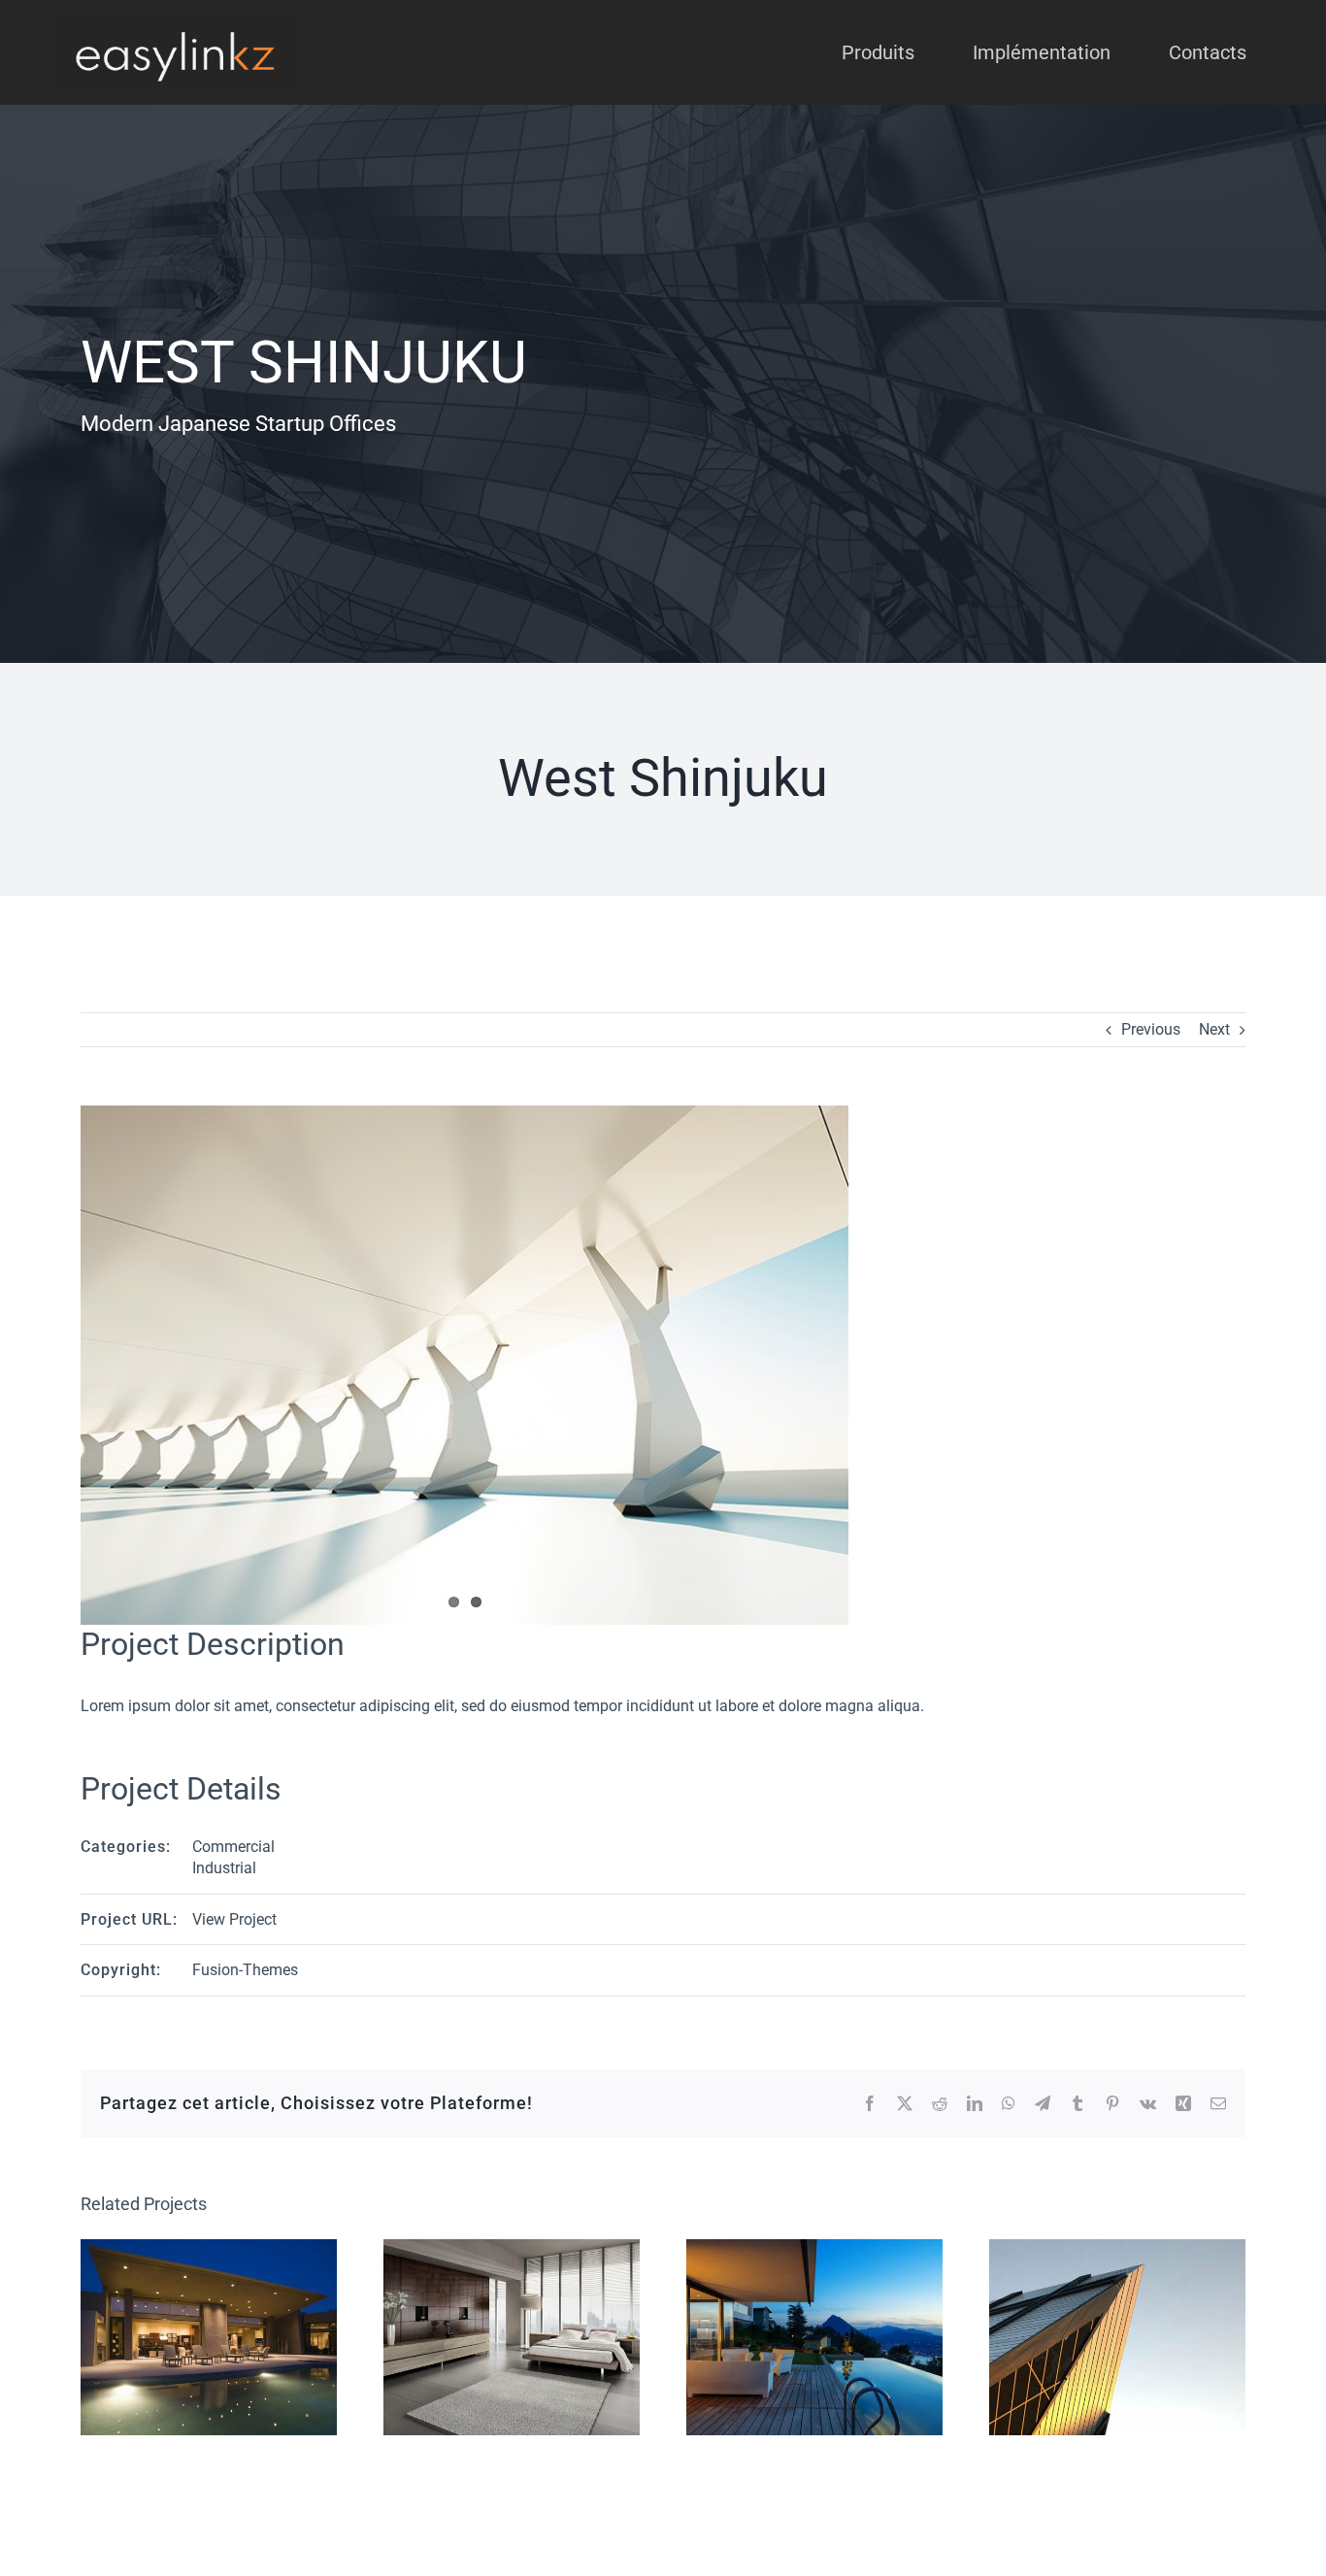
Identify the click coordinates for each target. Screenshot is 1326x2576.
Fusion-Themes (245, 1970)
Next (1214, 1029)
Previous (1151, 1029)
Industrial (224, 1868)
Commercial (233, 1847)
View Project (234, 1919)
